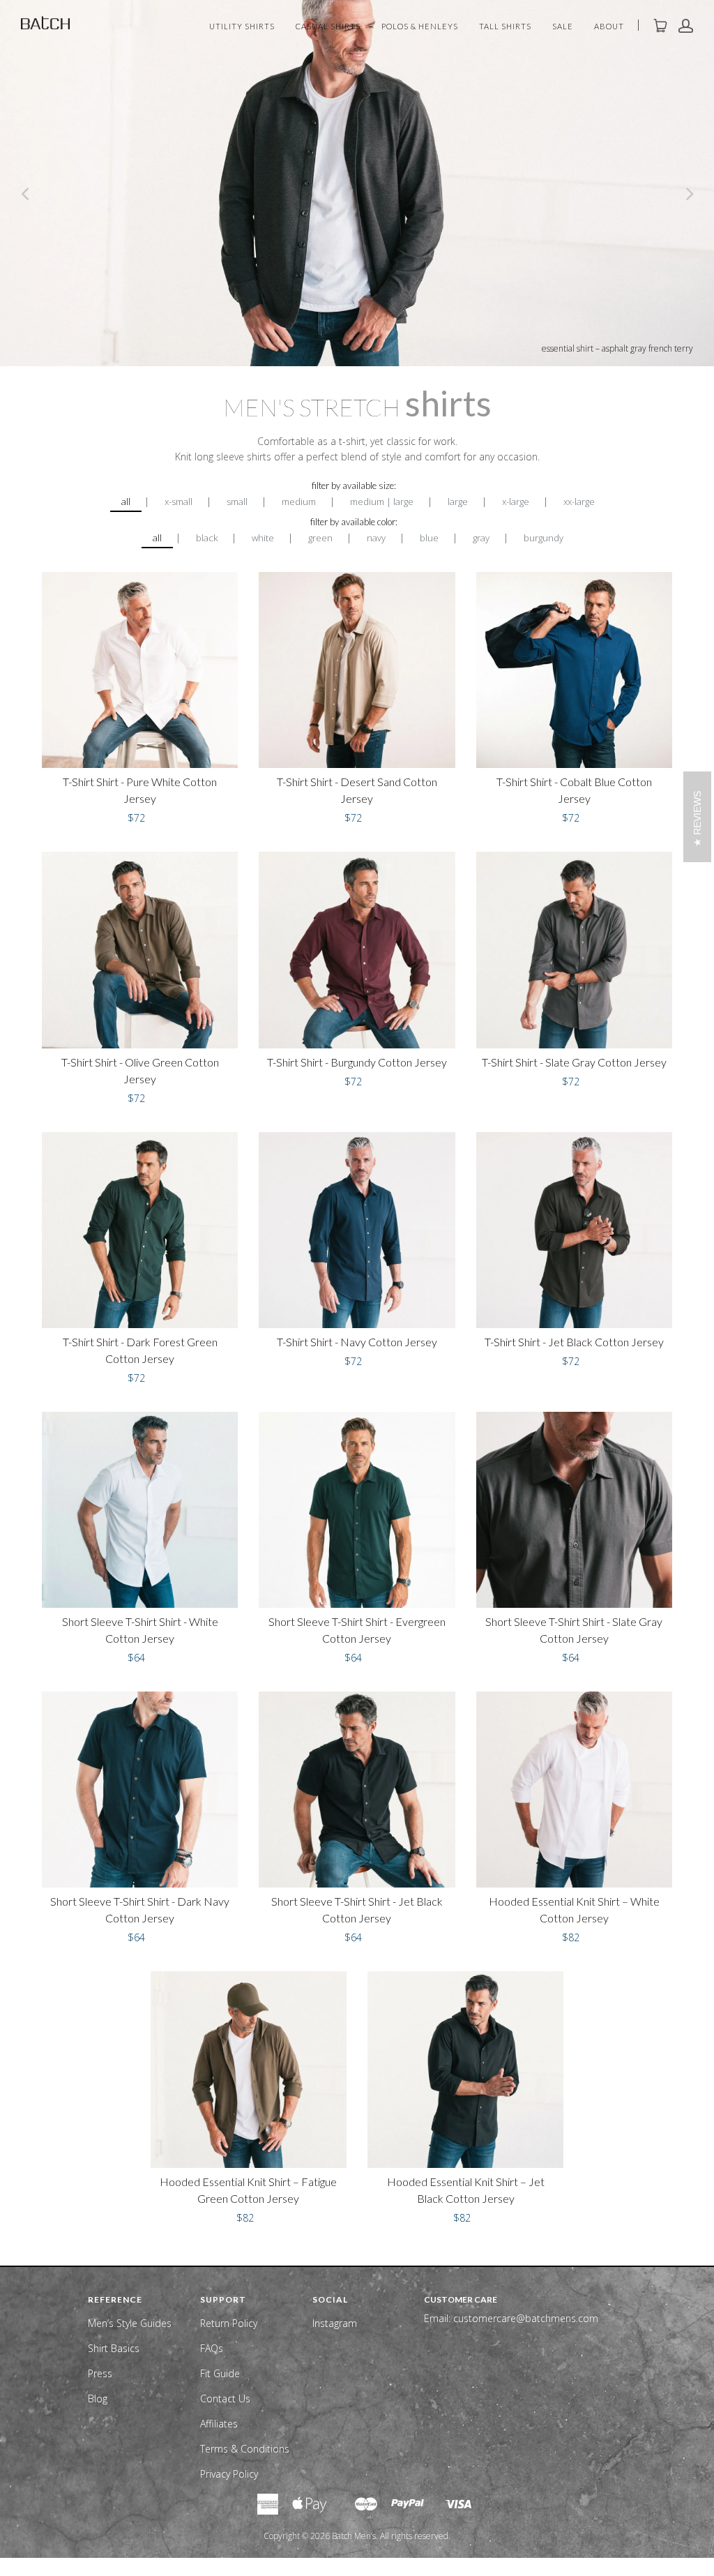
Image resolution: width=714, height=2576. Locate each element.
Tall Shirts (505, 27)
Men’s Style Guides (130, 2323)
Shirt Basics (114, 2348)
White (263, 538)
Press (100, 2373)
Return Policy (229, 2323)
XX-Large (579, 502)
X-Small (178, 502)
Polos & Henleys (420, 27)
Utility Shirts (242, 27)
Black (207, 538)
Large (458, 502)
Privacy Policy (229, 2474)
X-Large (516, 502)
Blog (98, 2398)
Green (320, 538)
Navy (376, 538)
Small (237, 502)
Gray (481, 538)
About (609, 27)
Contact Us (225, 2398)
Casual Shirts (328, 27)
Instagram (335, 2323)
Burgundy (544, 538)
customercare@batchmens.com (526, 2318)
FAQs (212, 2348)
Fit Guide (220, 2373)
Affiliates (219, 2424)
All (126, 502)
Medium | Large (382, 502)
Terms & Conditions (245, 2449)
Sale (563, 27)
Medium (299, 502)
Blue (429, 538)
